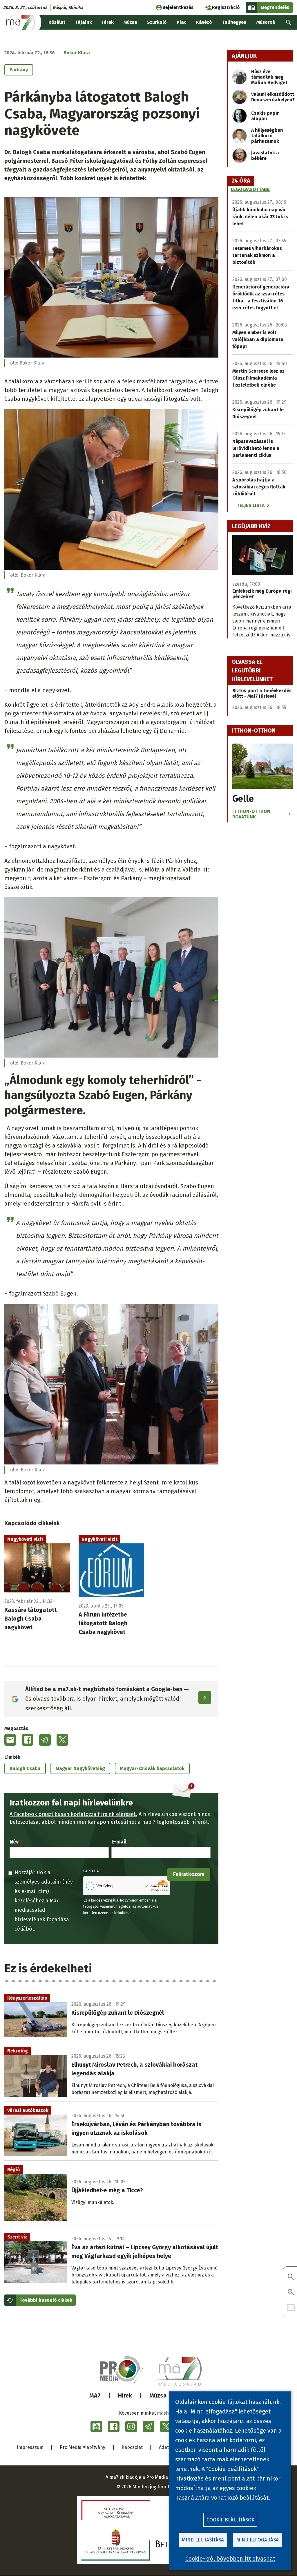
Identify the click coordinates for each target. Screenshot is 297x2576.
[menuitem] (289, 22)
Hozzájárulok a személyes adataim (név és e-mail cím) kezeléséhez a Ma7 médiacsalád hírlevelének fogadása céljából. (44, 1901)
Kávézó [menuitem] (204, 22)
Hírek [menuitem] (108, 22)
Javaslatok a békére (265, 156)
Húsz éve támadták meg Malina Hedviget (269, 77)
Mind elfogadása (258, 2540)
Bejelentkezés (178, 7)
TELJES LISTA (251, 505)
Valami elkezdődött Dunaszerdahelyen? (273, 97)
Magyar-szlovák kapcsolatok (152, 1768)
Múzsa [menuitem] (130, 22)
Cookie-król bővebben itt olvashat (230, 2559)
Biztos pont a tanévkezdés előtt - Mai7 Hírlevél (262, 693)
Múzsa (158, 2395)
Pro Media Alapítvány (83, 2447)
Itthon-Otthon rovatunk (251, 814)
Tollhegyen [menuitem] (234, 22)
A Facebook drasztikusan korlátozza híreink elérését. (73, 1814)
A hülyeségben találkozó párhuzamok (267, 136)
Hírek (125, 2395)
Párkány (19, 70)
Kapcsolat (132, 2447)
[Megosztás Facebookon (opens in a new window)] (28, 1740)
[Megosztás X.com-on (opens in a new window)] (62, 1740)
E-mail (119, 1842)
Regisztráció (226, 7)
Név (14, 1842)
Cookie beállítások (230, 2520)
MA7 (95, 2395)
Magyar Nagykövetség (80, 1768)
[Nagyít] (291, 2277)
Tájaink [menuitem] (84, 22)
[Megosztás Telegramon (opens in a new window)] (45, 1740)
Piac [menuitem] (181, 22)
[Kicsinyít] (291, 2293)
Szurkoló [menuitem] (157, 22)
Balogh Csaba (25, 1768)
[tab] (241, 181)
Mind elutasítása (203, 2540)
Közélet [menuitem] (57, 22)
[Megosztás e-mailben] (10, 1740)
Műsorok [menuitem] (266, 22)
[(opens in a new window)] (96, 2427)
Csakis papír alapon (265, 116)
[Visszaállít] (291, 2308)
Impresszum (30, 2447)
